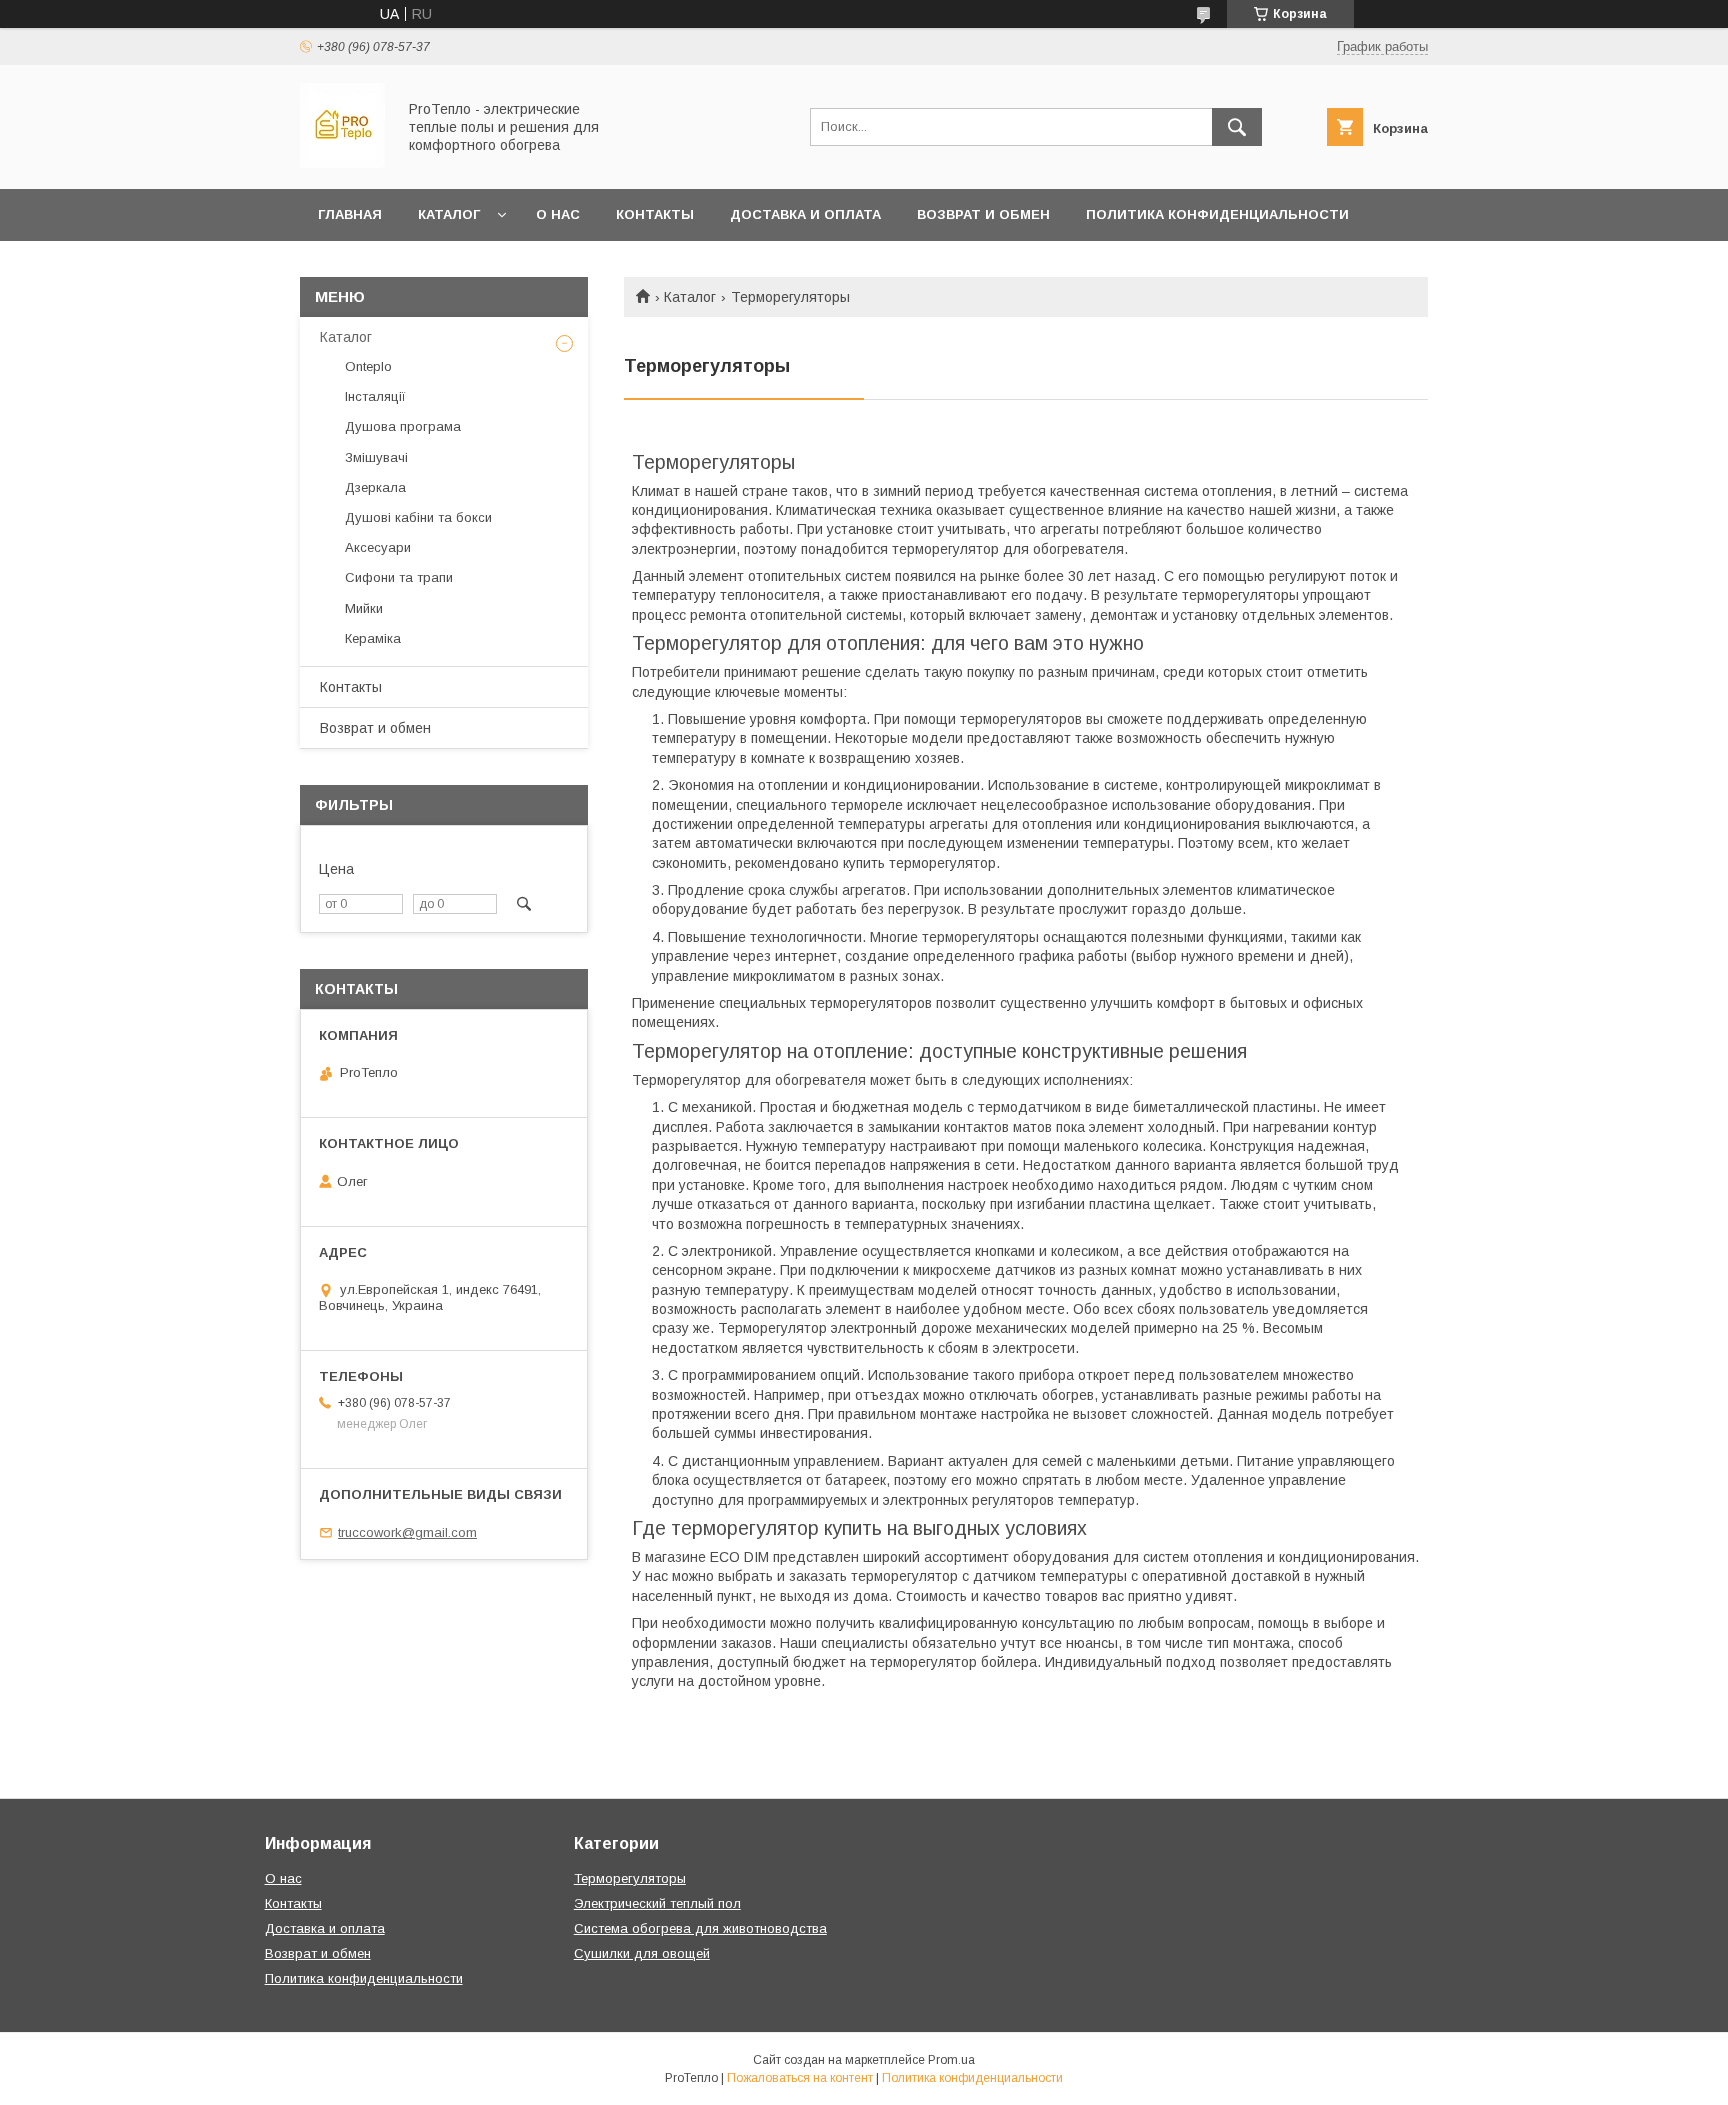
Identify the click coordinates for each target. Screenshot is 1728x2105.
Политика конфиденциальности (1217, 214)
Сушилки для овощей (642, 1953)
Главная (350, 214)
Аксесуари (378, 547)
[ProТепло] (342, 163)
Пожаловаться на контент (800, 2078)
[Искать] (1237, 127)
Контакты (655, 214)
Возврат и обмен (983, 214)
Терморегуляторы (630, 1878)
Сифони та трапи (399, 577)
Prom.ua (951, 2060)
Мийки (364, 608)
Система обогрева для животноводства (700, 1928)
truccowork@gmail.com (407, 1532)
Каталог (449, 214)
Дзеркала (375, 487)
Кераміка (373, 638)
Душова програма (403, 426)
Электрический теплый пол (657, 1903)
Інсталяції (375, 396)
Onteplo (368, 366)
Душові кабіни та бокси (418, 517)
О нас (558, 214)
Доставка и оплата (805, 214)
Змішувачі (376, 457)
